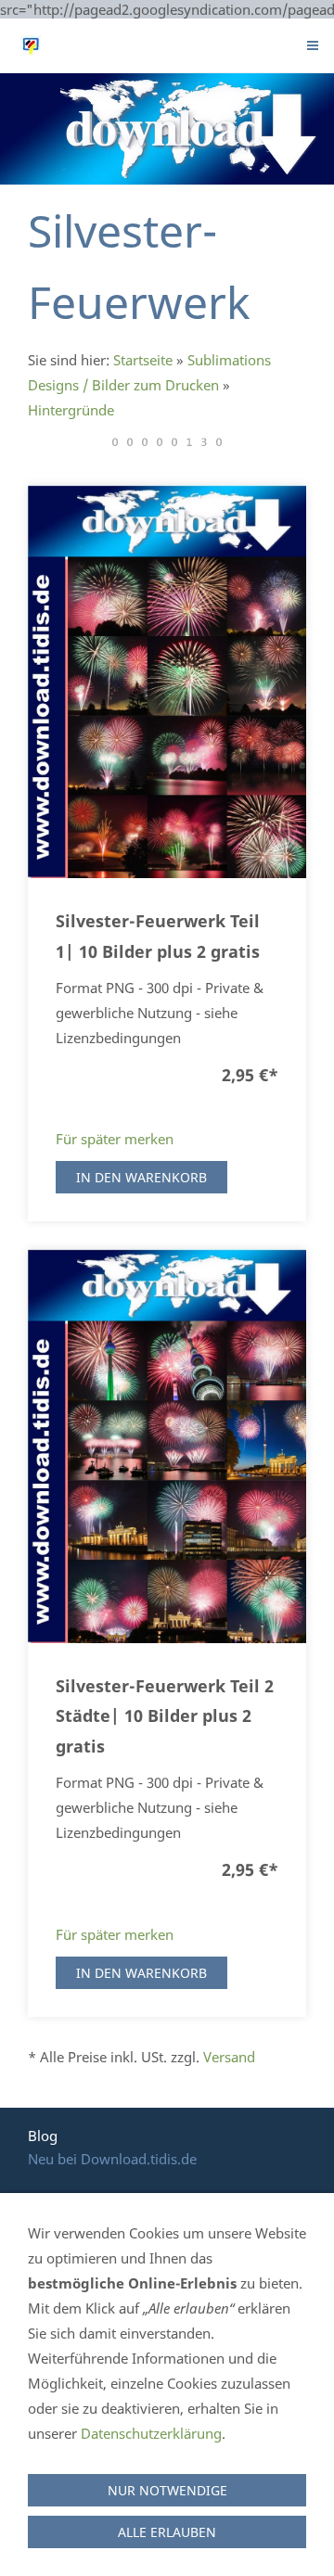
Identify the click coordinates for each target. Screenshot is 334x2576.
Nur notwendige (167, 2490)
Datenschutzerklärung (151, 2433)
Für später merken (115, 1139)
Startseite (143, 360)
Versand (229, 2057)
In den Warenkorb (141, 1177)
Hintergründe (71, 410)
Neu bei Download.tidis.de (112, 2159)
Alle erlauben (167, 2532)
